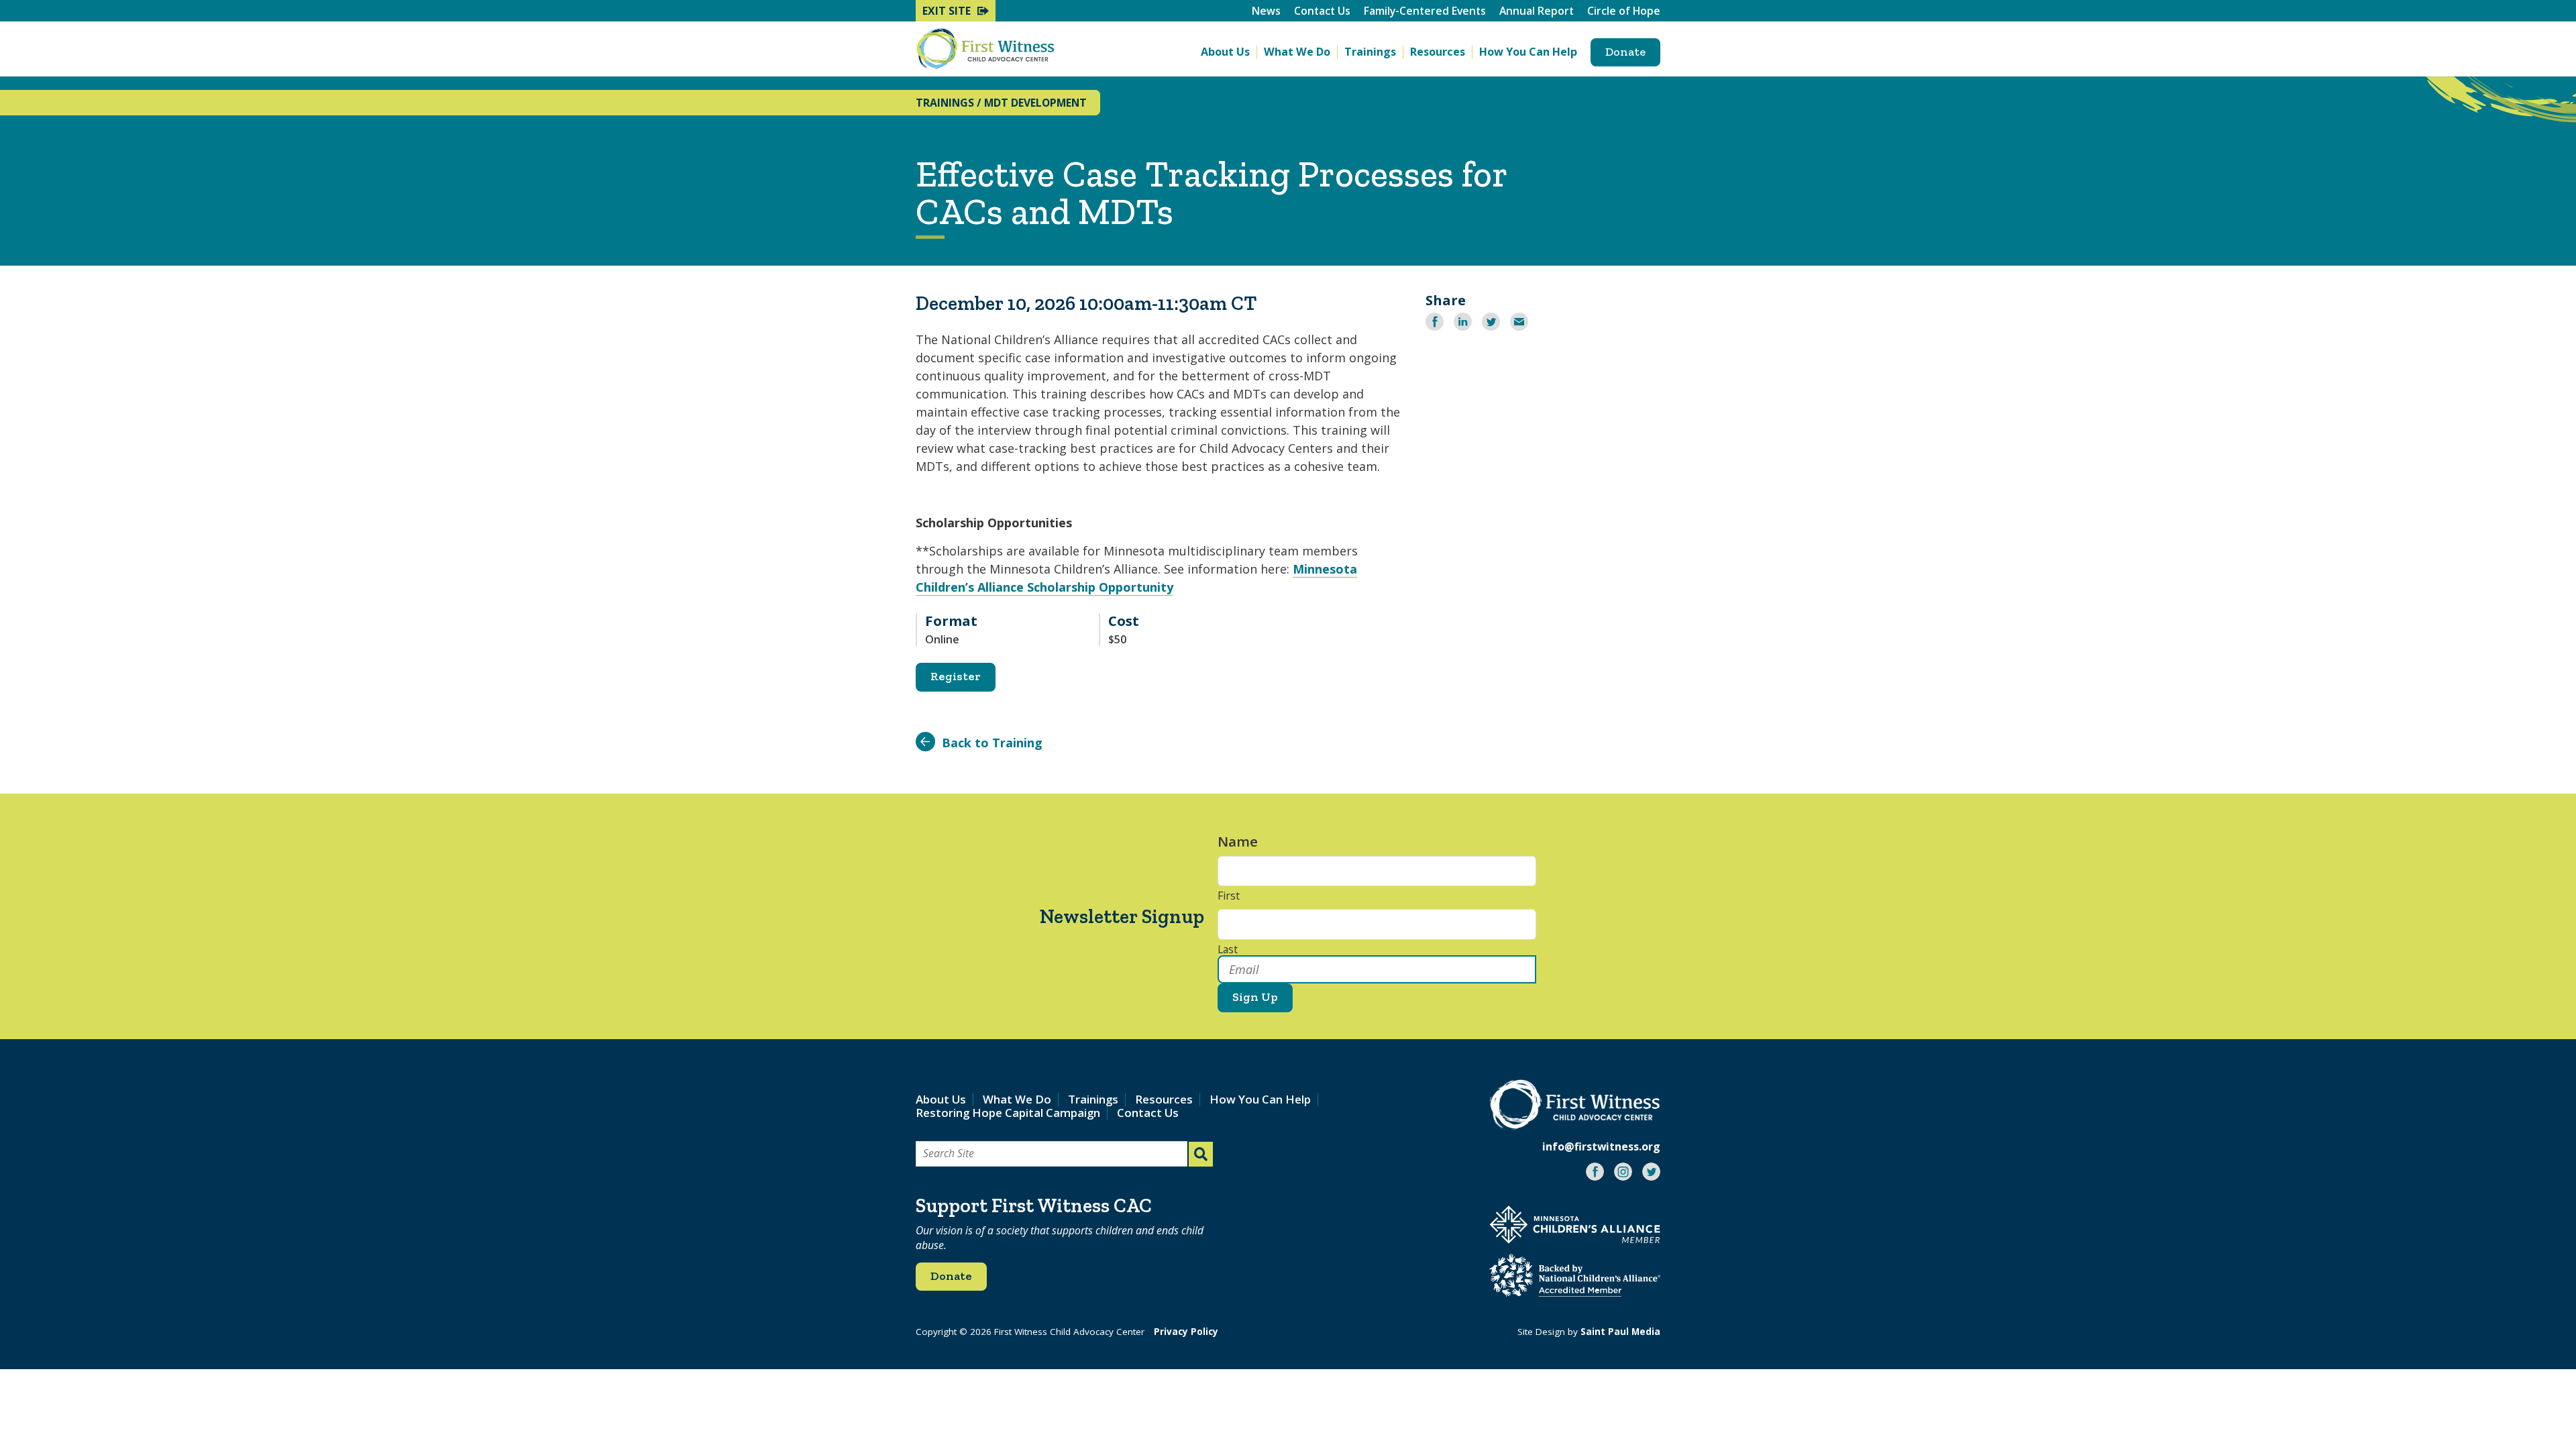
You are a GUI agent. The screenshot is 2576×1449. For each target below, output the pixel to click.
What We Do (1297, 52)
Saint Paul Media (1620, 1332)
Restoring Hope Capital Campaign (1008, 1113)
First (1229, 896)
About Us (1225, 52)
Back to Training (992, 743)
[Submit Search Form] (1201, 1154)
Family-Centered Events (1425, 11)
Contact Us (1322, 11)
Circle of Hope (1624, 11)
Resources (1438, 52)
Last (1228, 950)
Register (956, 676)
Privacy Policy (1186, 1332)
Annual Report (1537, 11)
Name (1244, 842)
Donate (1625, 52)
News (1266, 11)
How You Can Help (1528, 52)
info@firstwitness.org (1601, 1146)
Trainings (1370, 52)
